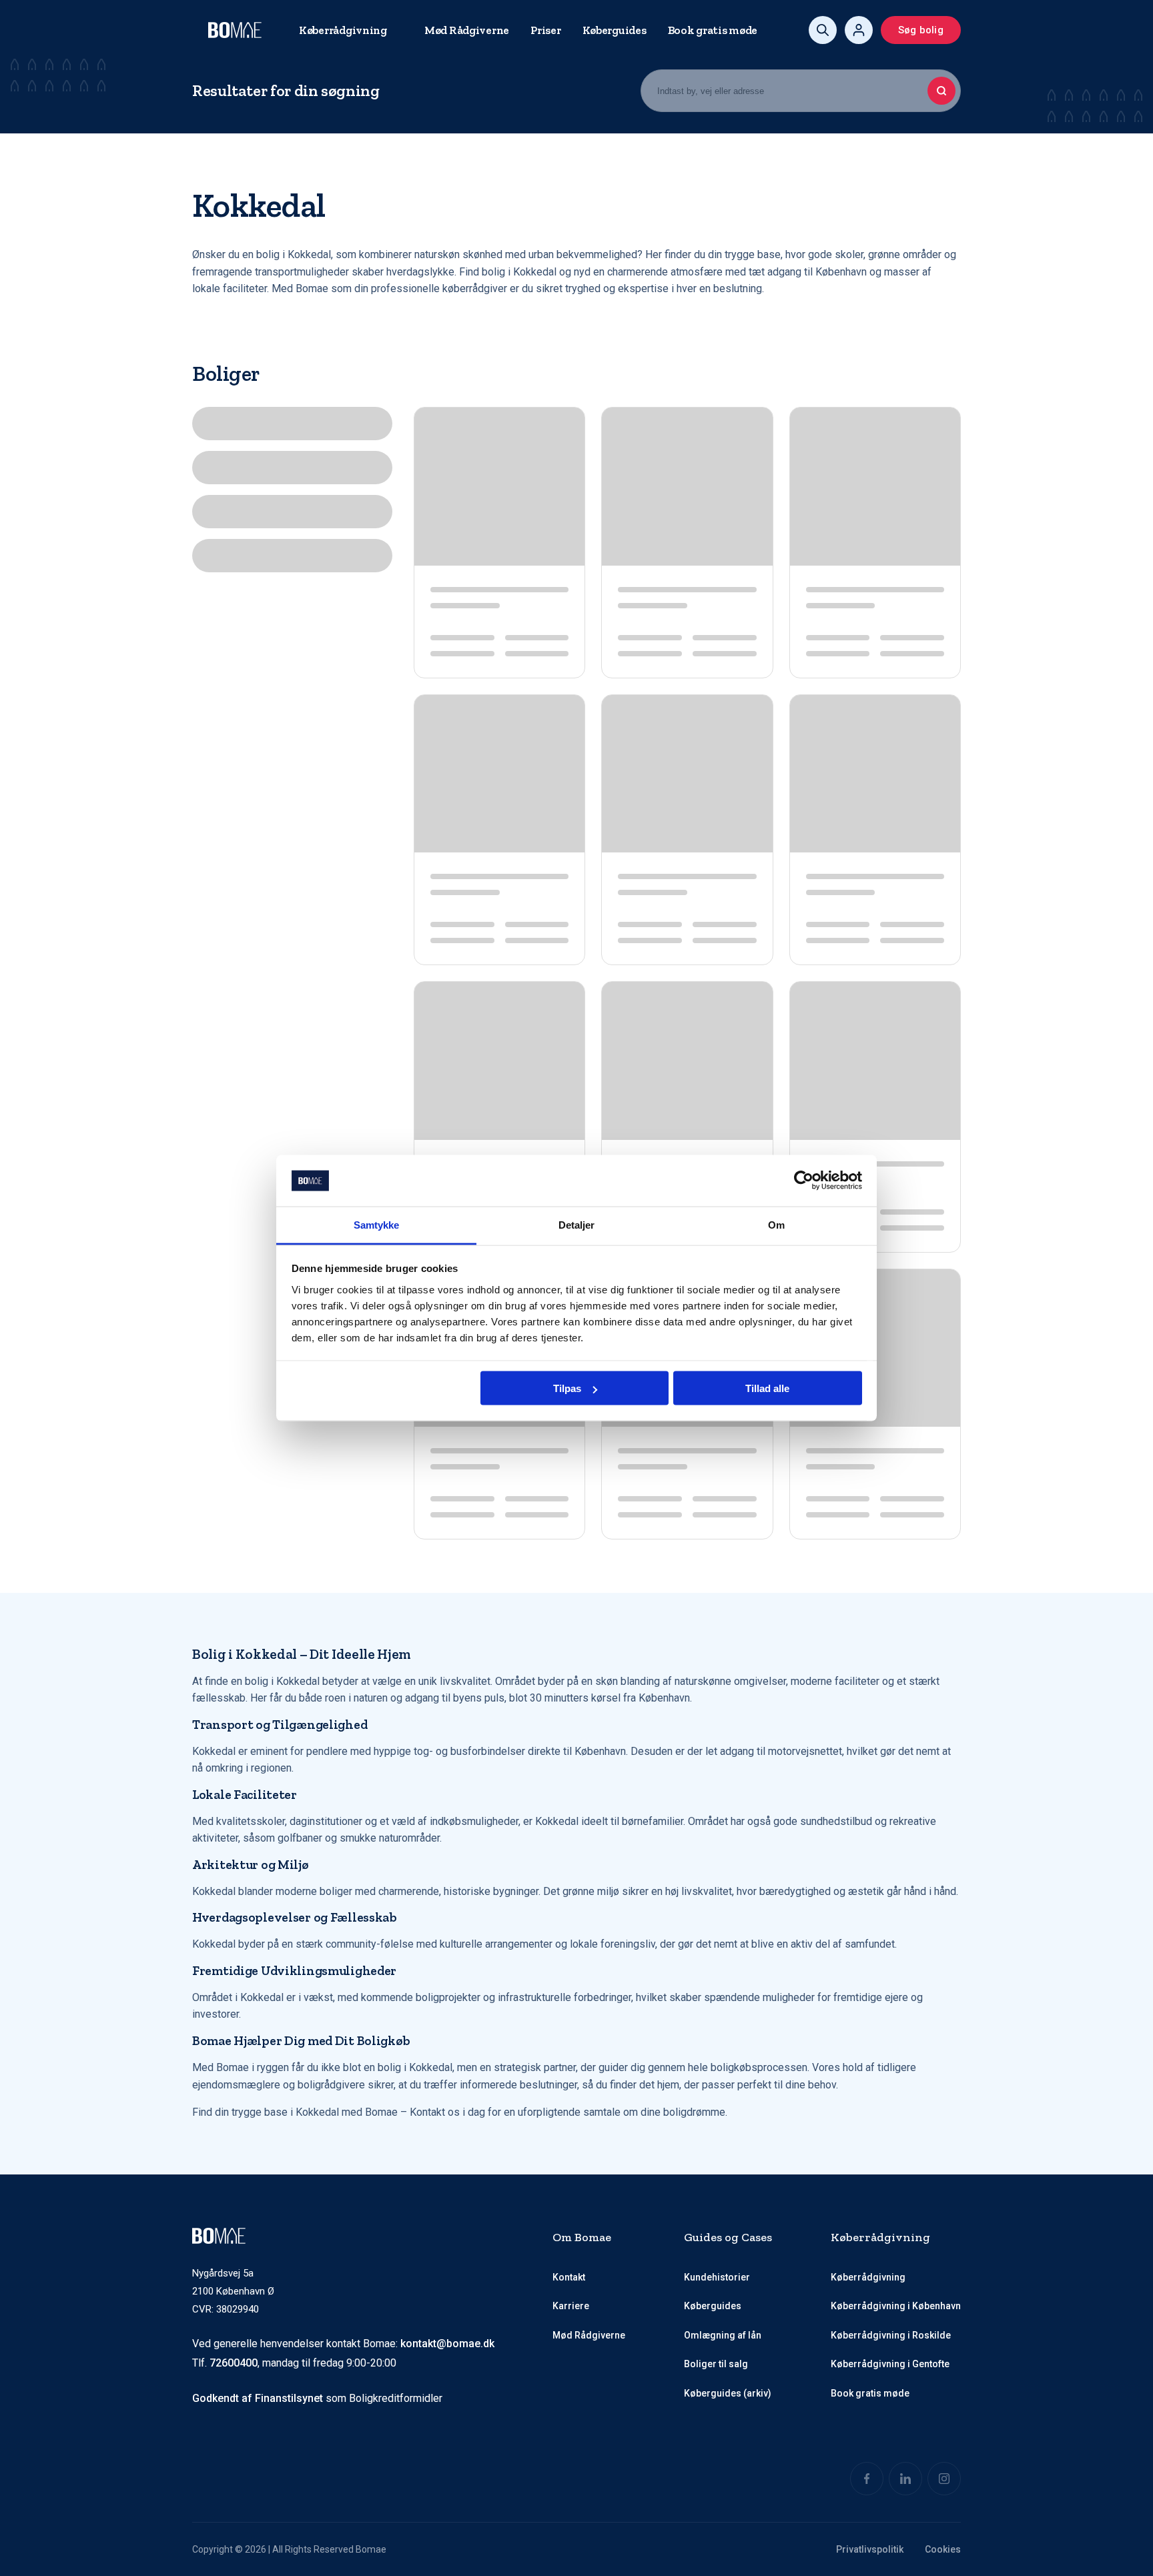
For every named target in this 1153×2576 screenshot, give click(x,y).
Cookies (943, 2549)
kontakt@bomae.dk (447, 2344)
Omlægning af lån (723, 2335)
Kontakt (569, 2277)
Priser (545, 30)
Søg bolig (921, 30)
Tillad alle (767, 1388)
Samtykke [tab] (377, 1224)
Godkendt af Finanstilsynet (258, 2398)
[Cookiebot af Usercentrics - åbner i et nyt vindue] (804, 1181)
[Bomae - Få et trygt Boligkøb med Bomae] (235, 30)
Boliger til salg (716, 2364)
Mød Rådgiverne (467, 30)
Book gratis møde (713, 30)
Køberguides (615, 30)
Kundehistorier (717, 2277)
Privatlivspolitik (870, 2549)
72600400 (234, 2363)
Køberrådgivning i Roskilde (891, 2335)
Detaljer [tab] (577, 1224)
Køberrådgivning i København (896, 2306)
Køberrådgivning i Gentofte (890, 2364)
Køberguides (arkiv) (728, 2393)
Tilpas (567, 1388)
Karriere (571, 2306)
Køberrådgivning (343, 30)
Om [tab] (776, 1224)
